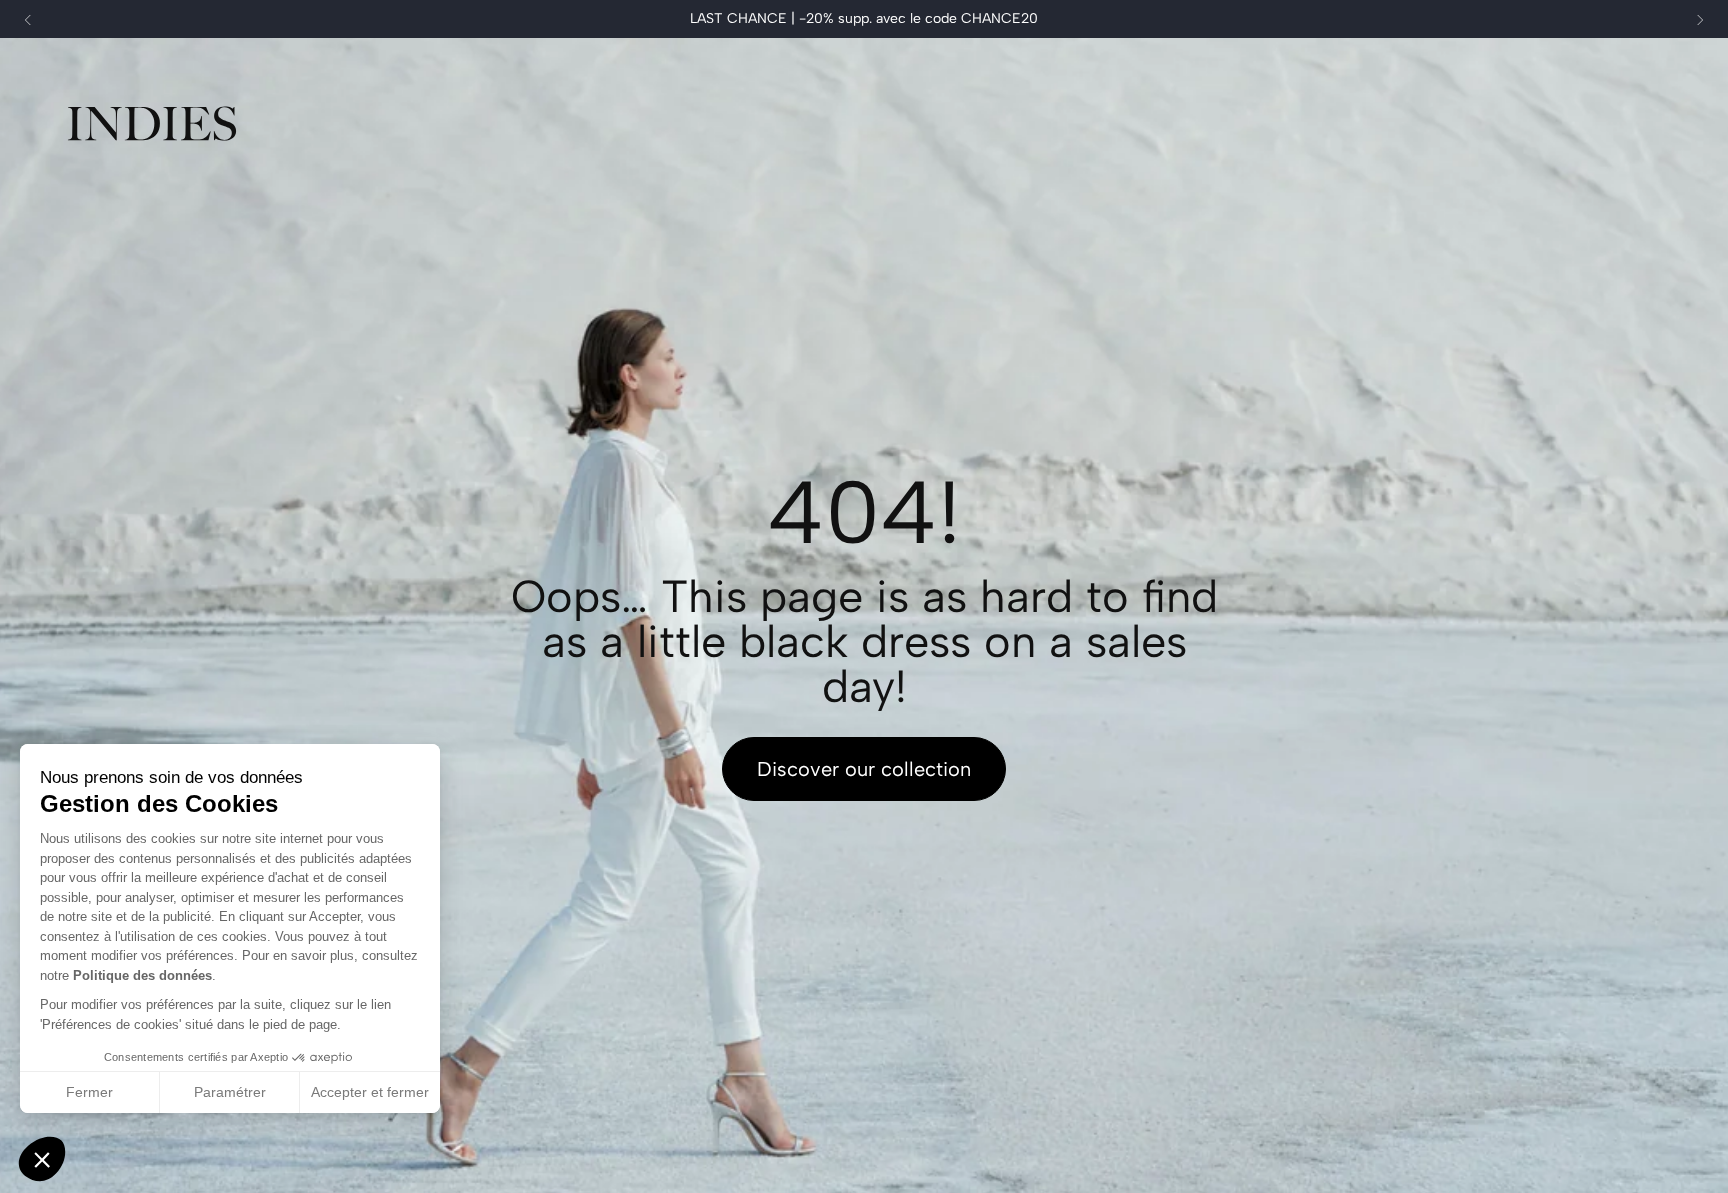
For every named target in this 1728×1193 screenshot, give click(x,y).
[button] (42, 1159)
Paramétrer (230, 1092)
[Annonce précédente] (28, 20)
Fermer (89, 1092)
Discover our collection (864, 769)
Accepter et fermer (370, 1092)
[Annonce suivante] (1700, 20)
